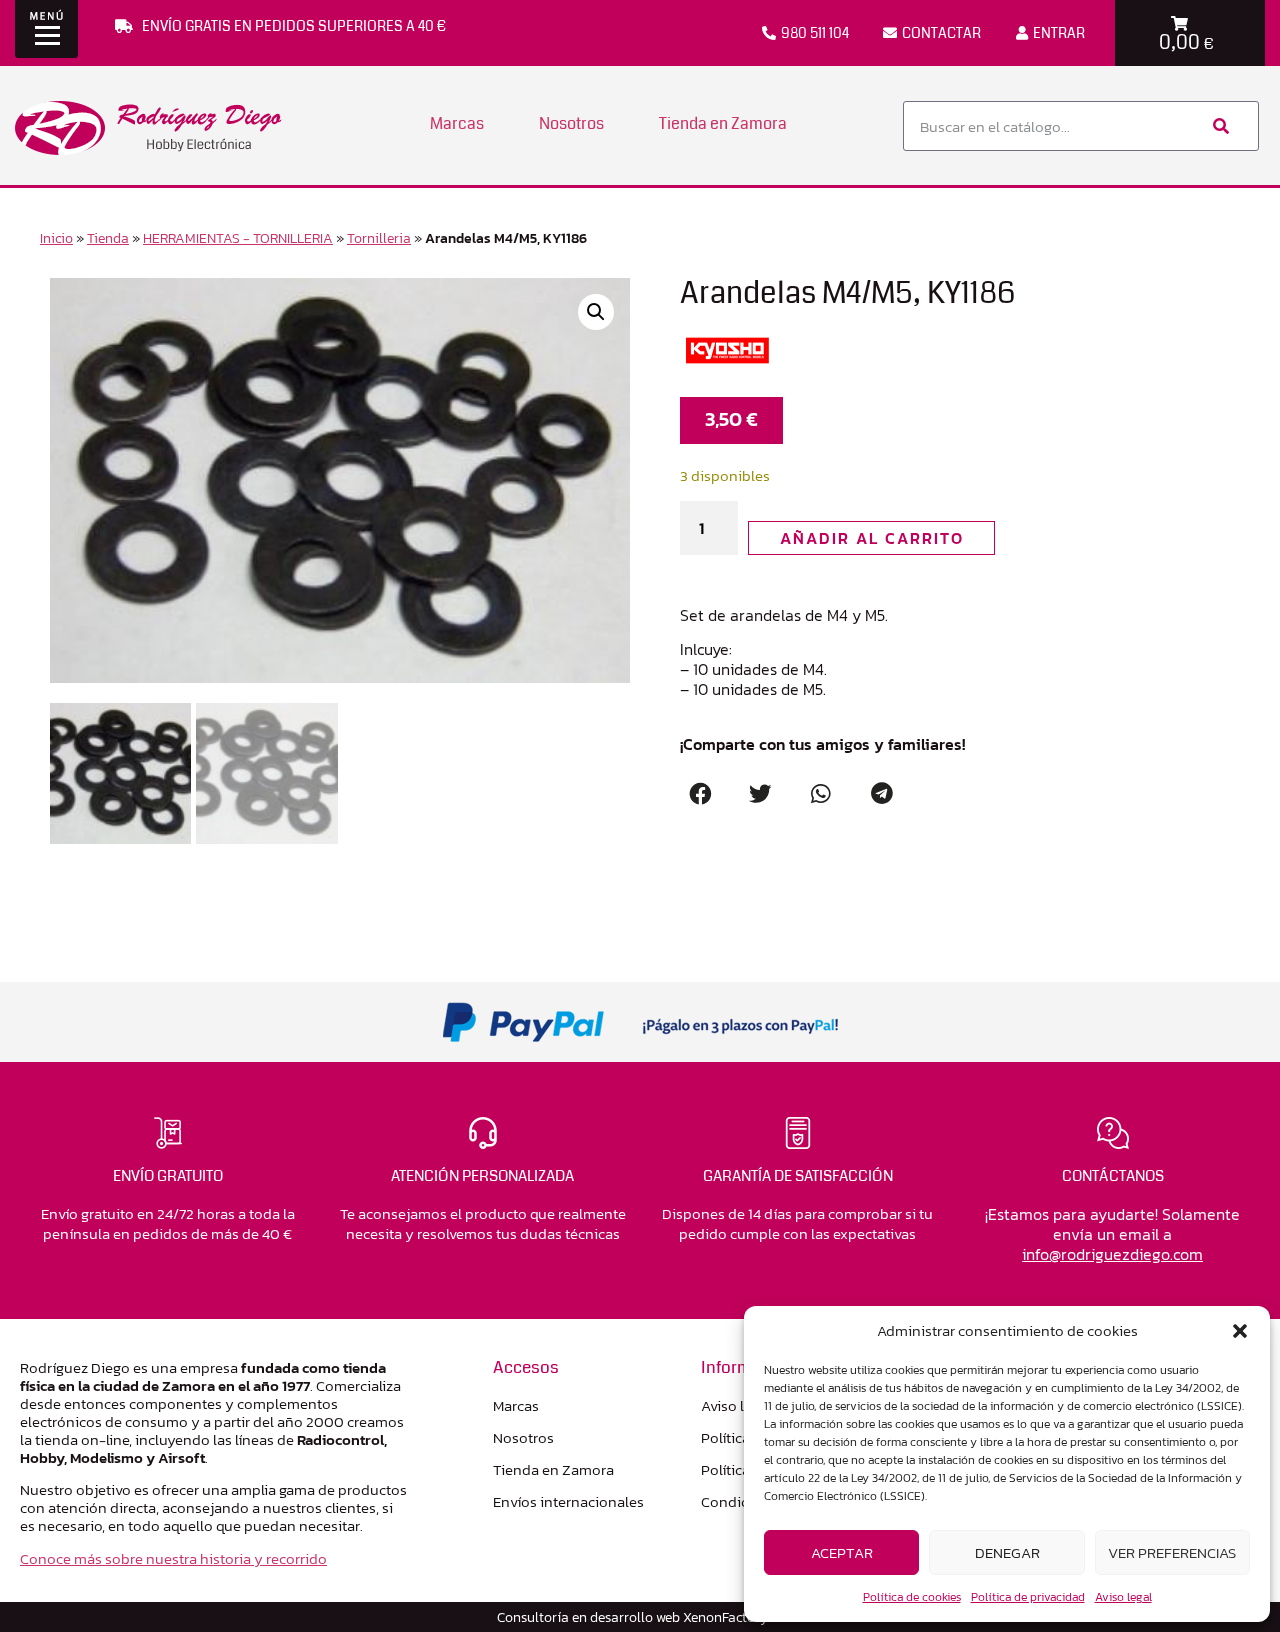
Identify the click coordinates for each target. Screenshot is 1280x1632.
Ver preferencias (1172, 1552)
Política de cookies (912, 1597)
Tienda (108, 238)
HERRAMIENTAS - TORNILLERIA (238, 238)
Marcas (457, 123)
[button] (1240, 1331)
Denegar (1007, 1552)
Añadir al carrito (872, 538)
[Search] (1219, 126)
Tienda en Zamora (723, 123)
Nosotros (571, 123)
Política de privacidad (1028, 1597)
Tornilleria (379, 238)
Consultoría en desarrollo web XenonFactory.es (640, 1617)
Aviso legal (1123, 1597)
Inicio (56, 238)
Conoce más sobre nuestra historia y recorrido (173, 1558)
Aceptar (842, 1552)
